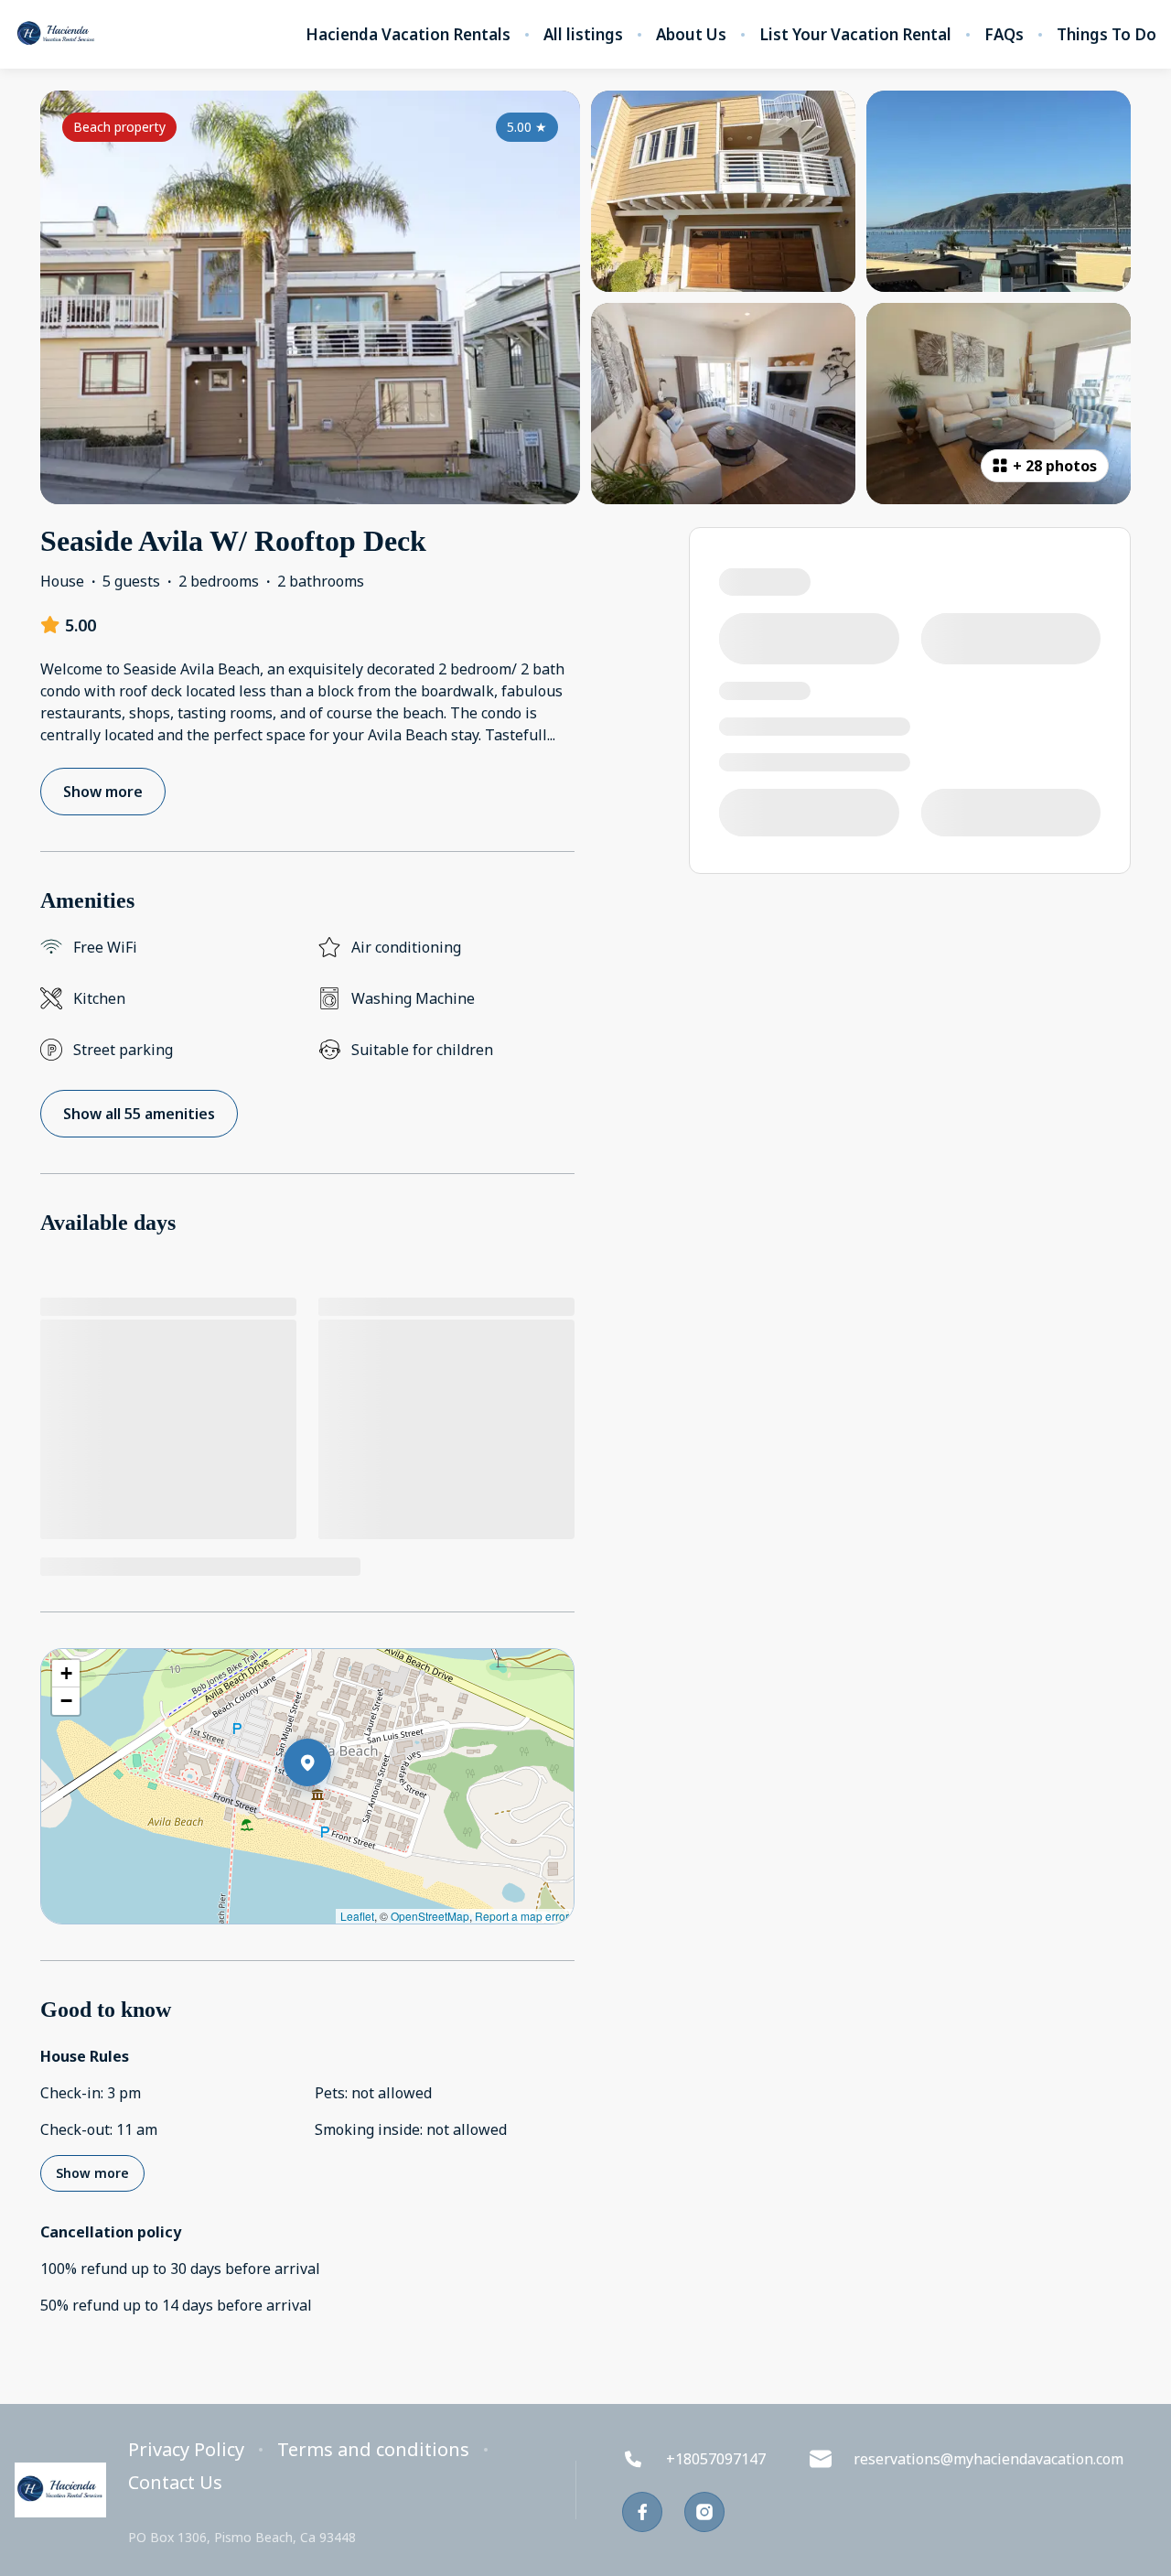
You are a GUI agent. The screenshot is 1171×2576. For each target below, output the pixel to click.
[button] (331, 1810)
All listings (583, 35)
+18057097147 (716, 2459)
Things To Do (1107, 35)
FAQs (1004, 35)
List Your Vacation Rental (855, 35)
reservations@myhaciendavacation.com (988, 2459)
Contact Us (175, 2483)
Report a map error (522, 1916)
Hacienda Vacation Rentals (408, 35)
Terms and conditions (373, 2450)
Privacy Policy (186, 2450)
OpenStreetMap (430, 1916)
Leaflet (357, 1916)
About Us (691, 35)
